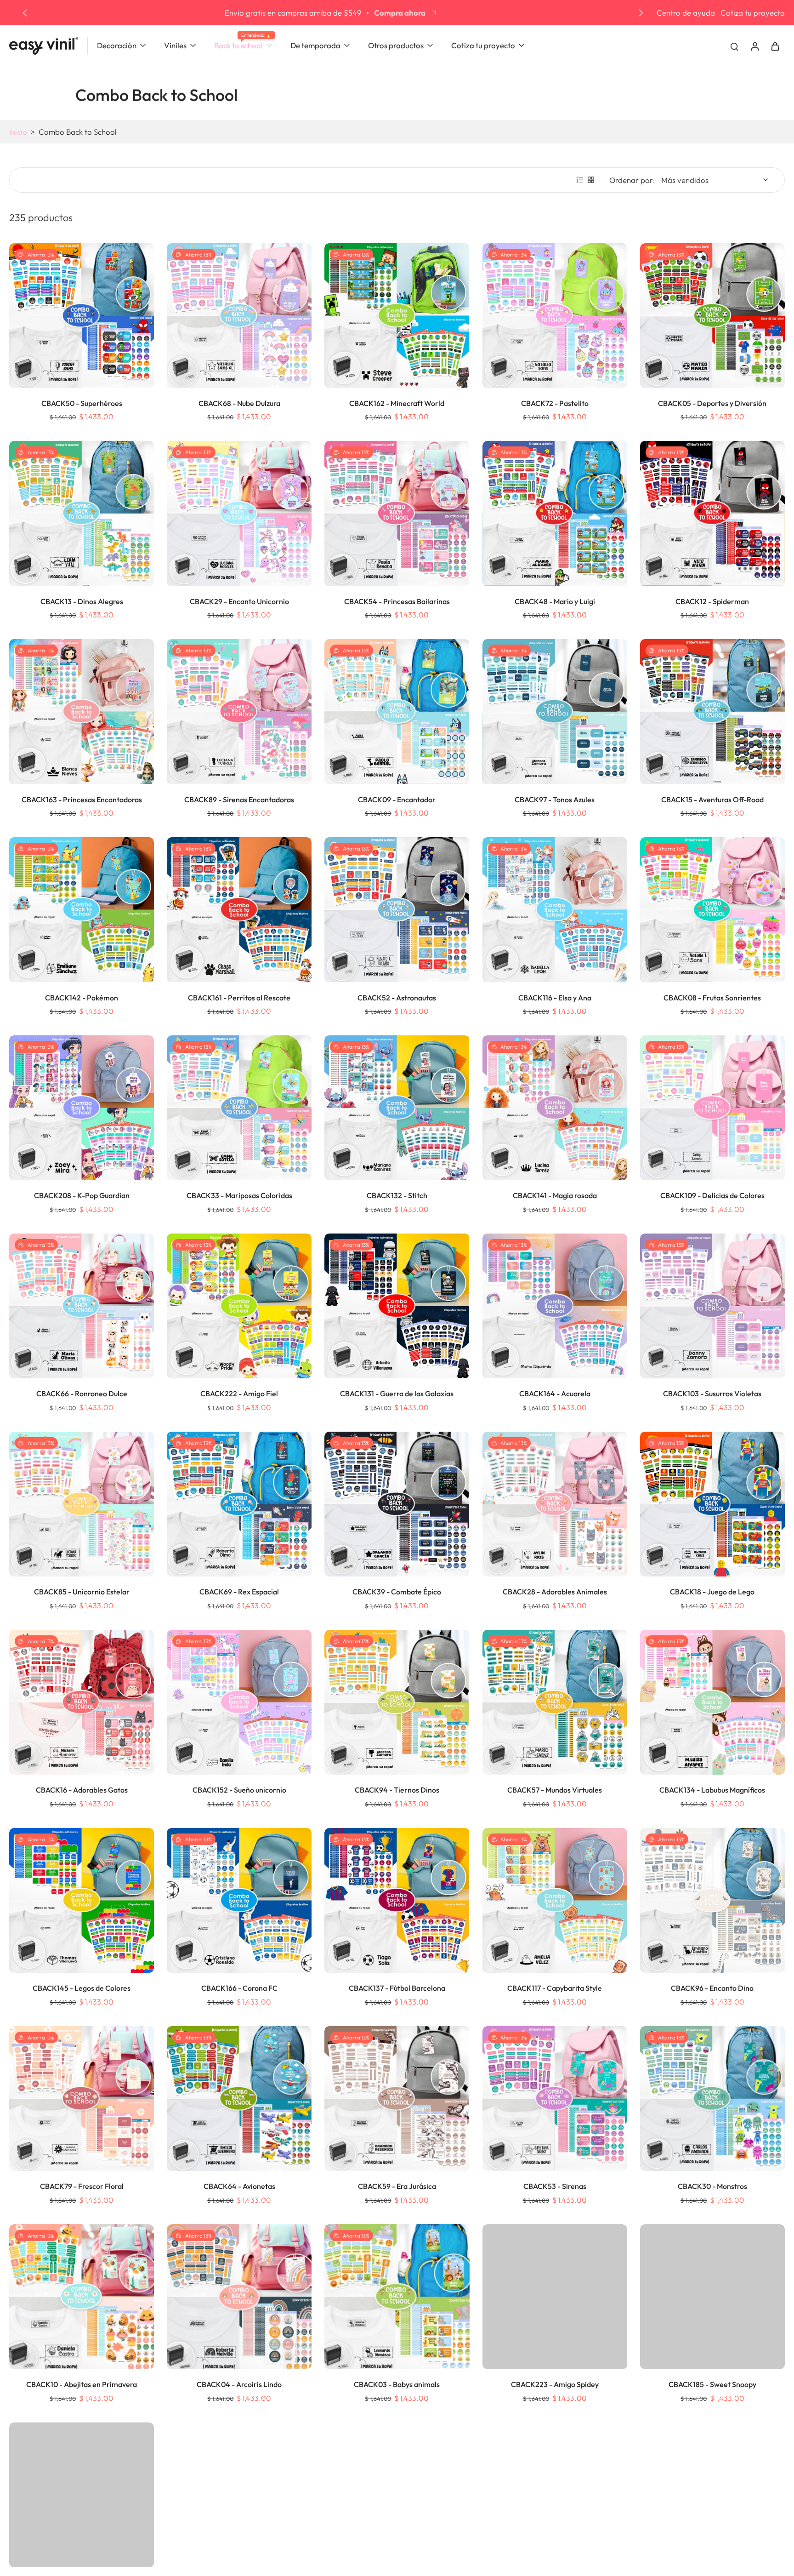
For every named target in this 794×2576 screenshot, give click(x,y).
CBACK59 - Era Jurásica (397, 2186)
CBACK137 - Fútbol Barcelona (397, 1988)
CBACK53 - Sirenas (555, 2186)
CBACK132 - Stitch (397, 1195)
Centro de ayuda (686, 13)
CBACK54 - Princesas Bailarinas (397, 601)
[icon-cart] (775, 46)
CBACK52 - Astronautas (397, 998)
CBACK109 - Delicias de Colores (712, 1195)
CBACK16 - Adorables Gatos (82, 1790)
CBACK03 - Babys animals (397, 2384)
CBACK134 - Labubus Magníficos (712, 1790)
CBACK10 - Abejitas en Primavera (82, 2384)
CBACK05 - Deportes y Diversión (712, 403)
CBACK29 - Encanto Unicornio (239, 601)
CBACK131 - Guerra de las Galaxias (397, 1394)
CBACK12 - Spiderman (712, 601)
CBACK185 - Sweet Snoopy (712, 2384)
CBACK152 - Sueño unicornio (239, 1790)
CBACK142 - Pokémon (82, 998)
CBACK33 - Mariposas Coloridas (239, 1195)
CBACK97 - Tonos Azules (555, 800)
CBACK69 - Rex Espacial (239, 1592)
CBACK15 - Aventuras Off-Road (712, 800)
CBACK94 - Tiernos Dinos (397, 1790)
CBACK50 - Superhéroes (82, 403)
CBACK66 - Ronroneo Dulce (82, 1394)
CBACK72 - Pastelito (555, 403)
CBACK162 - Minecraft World (397, 403)
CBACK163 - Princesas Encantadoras (82, 800)
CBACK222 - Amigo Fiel (239, 1394)
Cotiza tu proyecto (753, 13)
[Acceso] (754, 46)
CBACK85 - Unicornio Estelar (82, 1592)
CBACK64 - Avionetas (239, 2186)
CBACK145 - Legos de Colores (82, 1988)
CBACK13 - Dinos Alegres (82, 601)
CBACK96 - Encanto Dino (712, 1988)
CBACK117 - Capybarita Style (555, 1988)
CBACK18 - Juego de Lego (712, 1592)
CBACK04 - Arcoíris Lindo (239, 2384)
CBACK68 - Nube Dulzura (239, 403)
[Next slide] (641, 13)
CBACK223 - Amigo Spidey (555, 2384)
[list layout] (580, 180)
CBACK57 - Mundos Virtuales (555, 1790)
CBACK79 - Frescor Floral (82, 2186)
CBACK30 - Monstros (712, 2186)
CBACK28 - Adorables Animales (555, 1592)
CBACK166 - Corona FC (239, 1988)
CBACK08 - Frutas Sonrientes (712, 998)
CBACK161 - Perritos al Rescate (239, 998)
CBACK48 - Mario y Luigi (555, 601)
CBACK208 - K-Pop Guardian (82, 1195)
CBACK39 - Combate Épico (397, 1592)
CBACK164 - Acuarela (555, 1394)
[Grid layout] (591, 180)
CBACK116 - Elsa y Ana (555, 998)
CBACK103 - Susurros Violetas (712, 1394)
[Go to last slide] (25, 13)
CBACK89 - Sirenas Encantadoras (239, 800)
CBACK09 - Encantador (397, 800)
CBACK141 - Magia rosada (555, 1195)
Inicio (18, 132)
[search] (734, 46)
